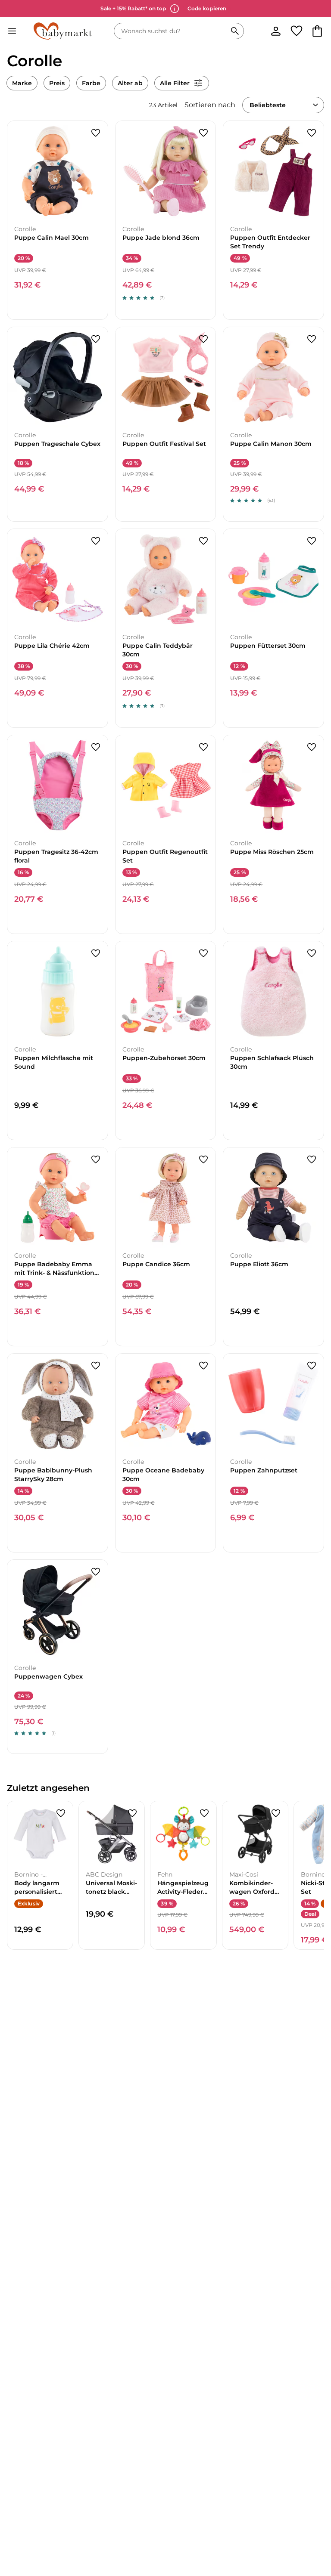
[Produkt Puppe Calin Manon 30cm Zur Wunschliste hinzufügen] (312, 339)
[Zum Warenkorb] (317, 31)
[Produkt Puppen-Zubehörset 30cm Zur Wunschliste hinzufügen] (203, 953)
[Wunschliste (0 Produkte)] (297, 31)
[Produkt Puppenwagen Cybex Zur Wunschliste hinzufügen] (96, 1572)
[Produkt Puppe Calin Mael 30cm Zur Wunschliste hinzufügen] (96, 133)
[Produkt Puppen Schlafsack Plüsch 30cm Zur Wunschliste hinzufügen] (312, 953)
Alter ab (130, 83)
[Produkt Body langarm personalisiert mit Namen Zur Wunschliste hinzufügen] (61, 1813)
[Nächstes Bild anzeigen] (101, 171)
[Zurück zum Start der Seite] (312, 2516)
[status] (172, 31)
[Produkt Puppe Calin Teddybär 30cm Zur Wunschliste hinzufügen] (203, 541)
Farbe (91, 83)
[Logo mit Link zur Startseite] (63, 31)
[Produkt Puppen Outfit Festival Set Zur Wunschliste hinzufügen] (203, 339)
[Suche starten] (235, 31)
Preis (57, 83)
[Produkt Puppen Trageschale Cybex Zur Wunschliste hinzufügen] (96, 339)
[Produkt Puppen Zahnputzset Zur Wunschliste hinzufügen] (312, 1366)
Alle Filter (175, 83)
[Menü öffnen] (12, 31)
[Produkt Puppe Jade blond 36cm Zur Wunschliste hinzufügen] (203, 133)
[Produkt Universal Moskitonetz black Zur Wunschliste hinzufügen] (132, 1813)
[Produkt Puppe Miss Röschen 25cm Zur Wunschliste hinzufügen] (312, 747)
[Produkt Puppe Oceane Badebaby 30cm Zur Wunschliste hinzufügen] (203, 1366)
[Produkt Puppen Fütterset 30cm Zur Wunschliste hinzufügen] (312, 541)
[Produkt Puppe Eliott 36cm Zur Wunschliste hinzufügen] (312, 1160)
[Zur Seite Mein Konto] (276, 31)
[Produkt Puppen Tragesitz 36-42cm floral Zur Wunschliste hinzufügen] (96, 747)
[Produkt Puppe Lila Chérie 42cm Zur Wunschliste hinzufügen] (96, 541)
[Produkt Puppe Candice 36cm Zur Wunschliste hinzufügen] (203, 1160)
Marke (22, 83)
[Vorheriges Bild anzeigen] (14, 171)
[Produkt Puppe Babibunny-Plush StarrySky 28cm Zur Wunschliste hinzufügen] (96, 1366)
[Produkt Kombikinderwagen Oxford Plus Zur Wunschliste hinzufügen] (276, 1813)
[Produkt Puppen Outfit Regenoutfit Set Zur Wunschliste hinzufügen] (203, 747)
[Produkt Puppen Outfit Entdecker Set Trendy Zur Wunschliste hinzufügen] (312, 133)
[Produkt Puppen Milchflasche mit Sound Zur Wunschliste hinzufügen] (96, 953)
